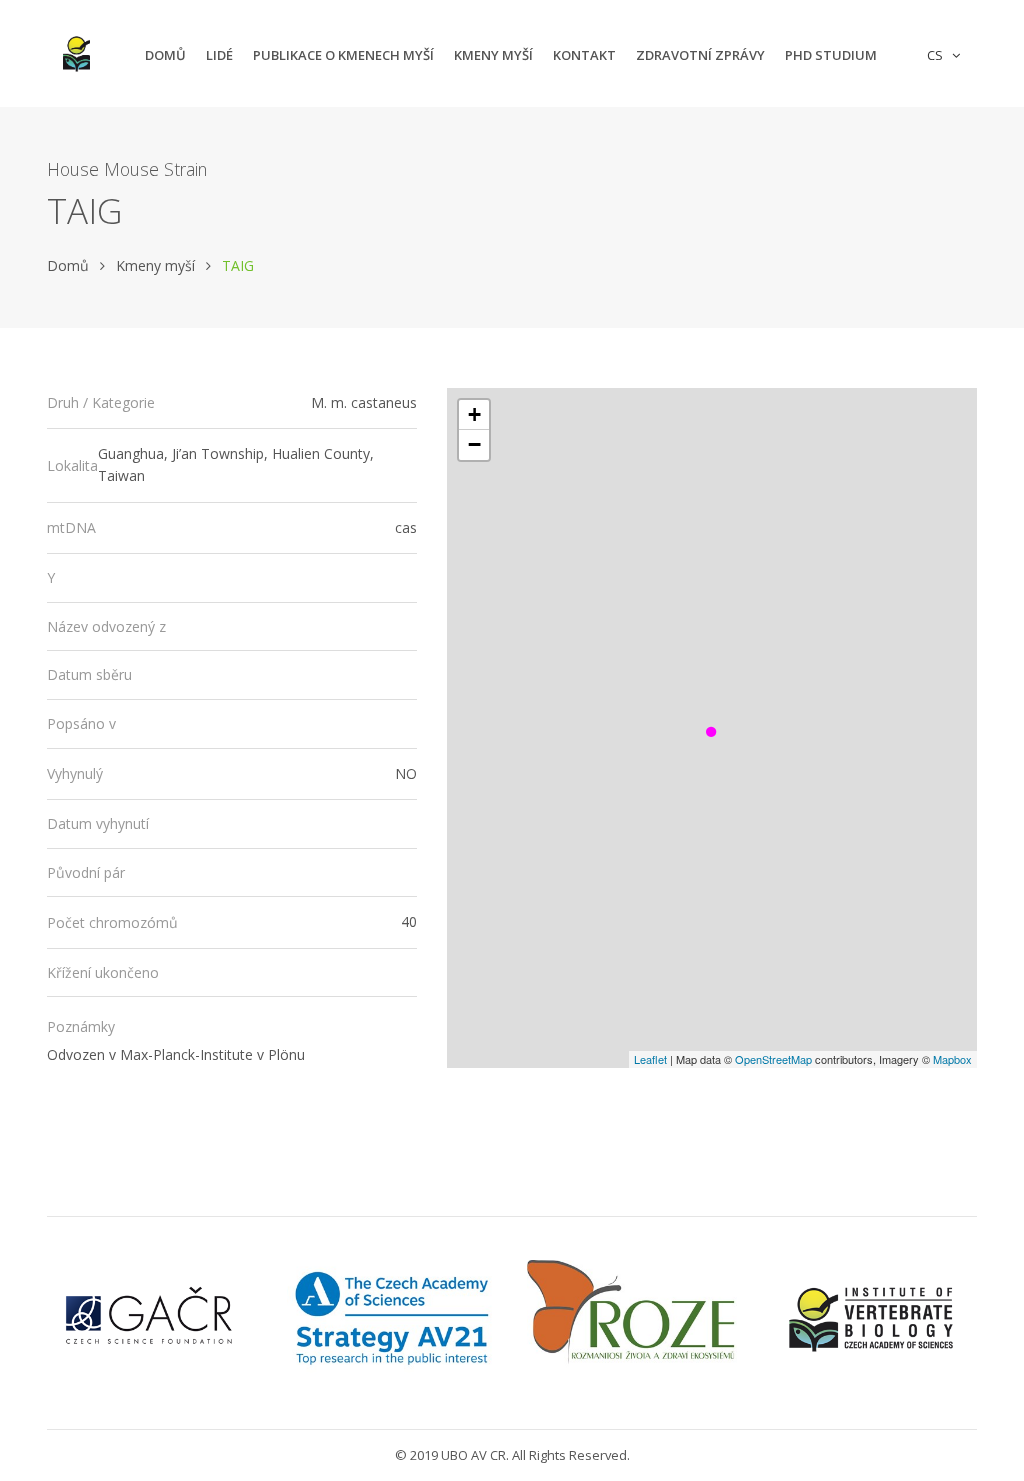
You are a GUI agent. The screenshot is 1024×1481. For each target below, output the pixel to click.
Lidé (219, 55)
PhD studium (831, 55)
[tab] (232, 403)
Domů (165, 55)
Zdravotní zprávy (700, 55)
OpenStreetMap (773, 1059)
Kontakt (584, 55)
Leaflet (650, 1059)
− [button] (474, 444)
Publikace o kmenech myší (343, 55)
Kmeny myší (493, 55)
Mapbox (952, 1059)
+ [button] (474, 414)
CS (938, 55)
